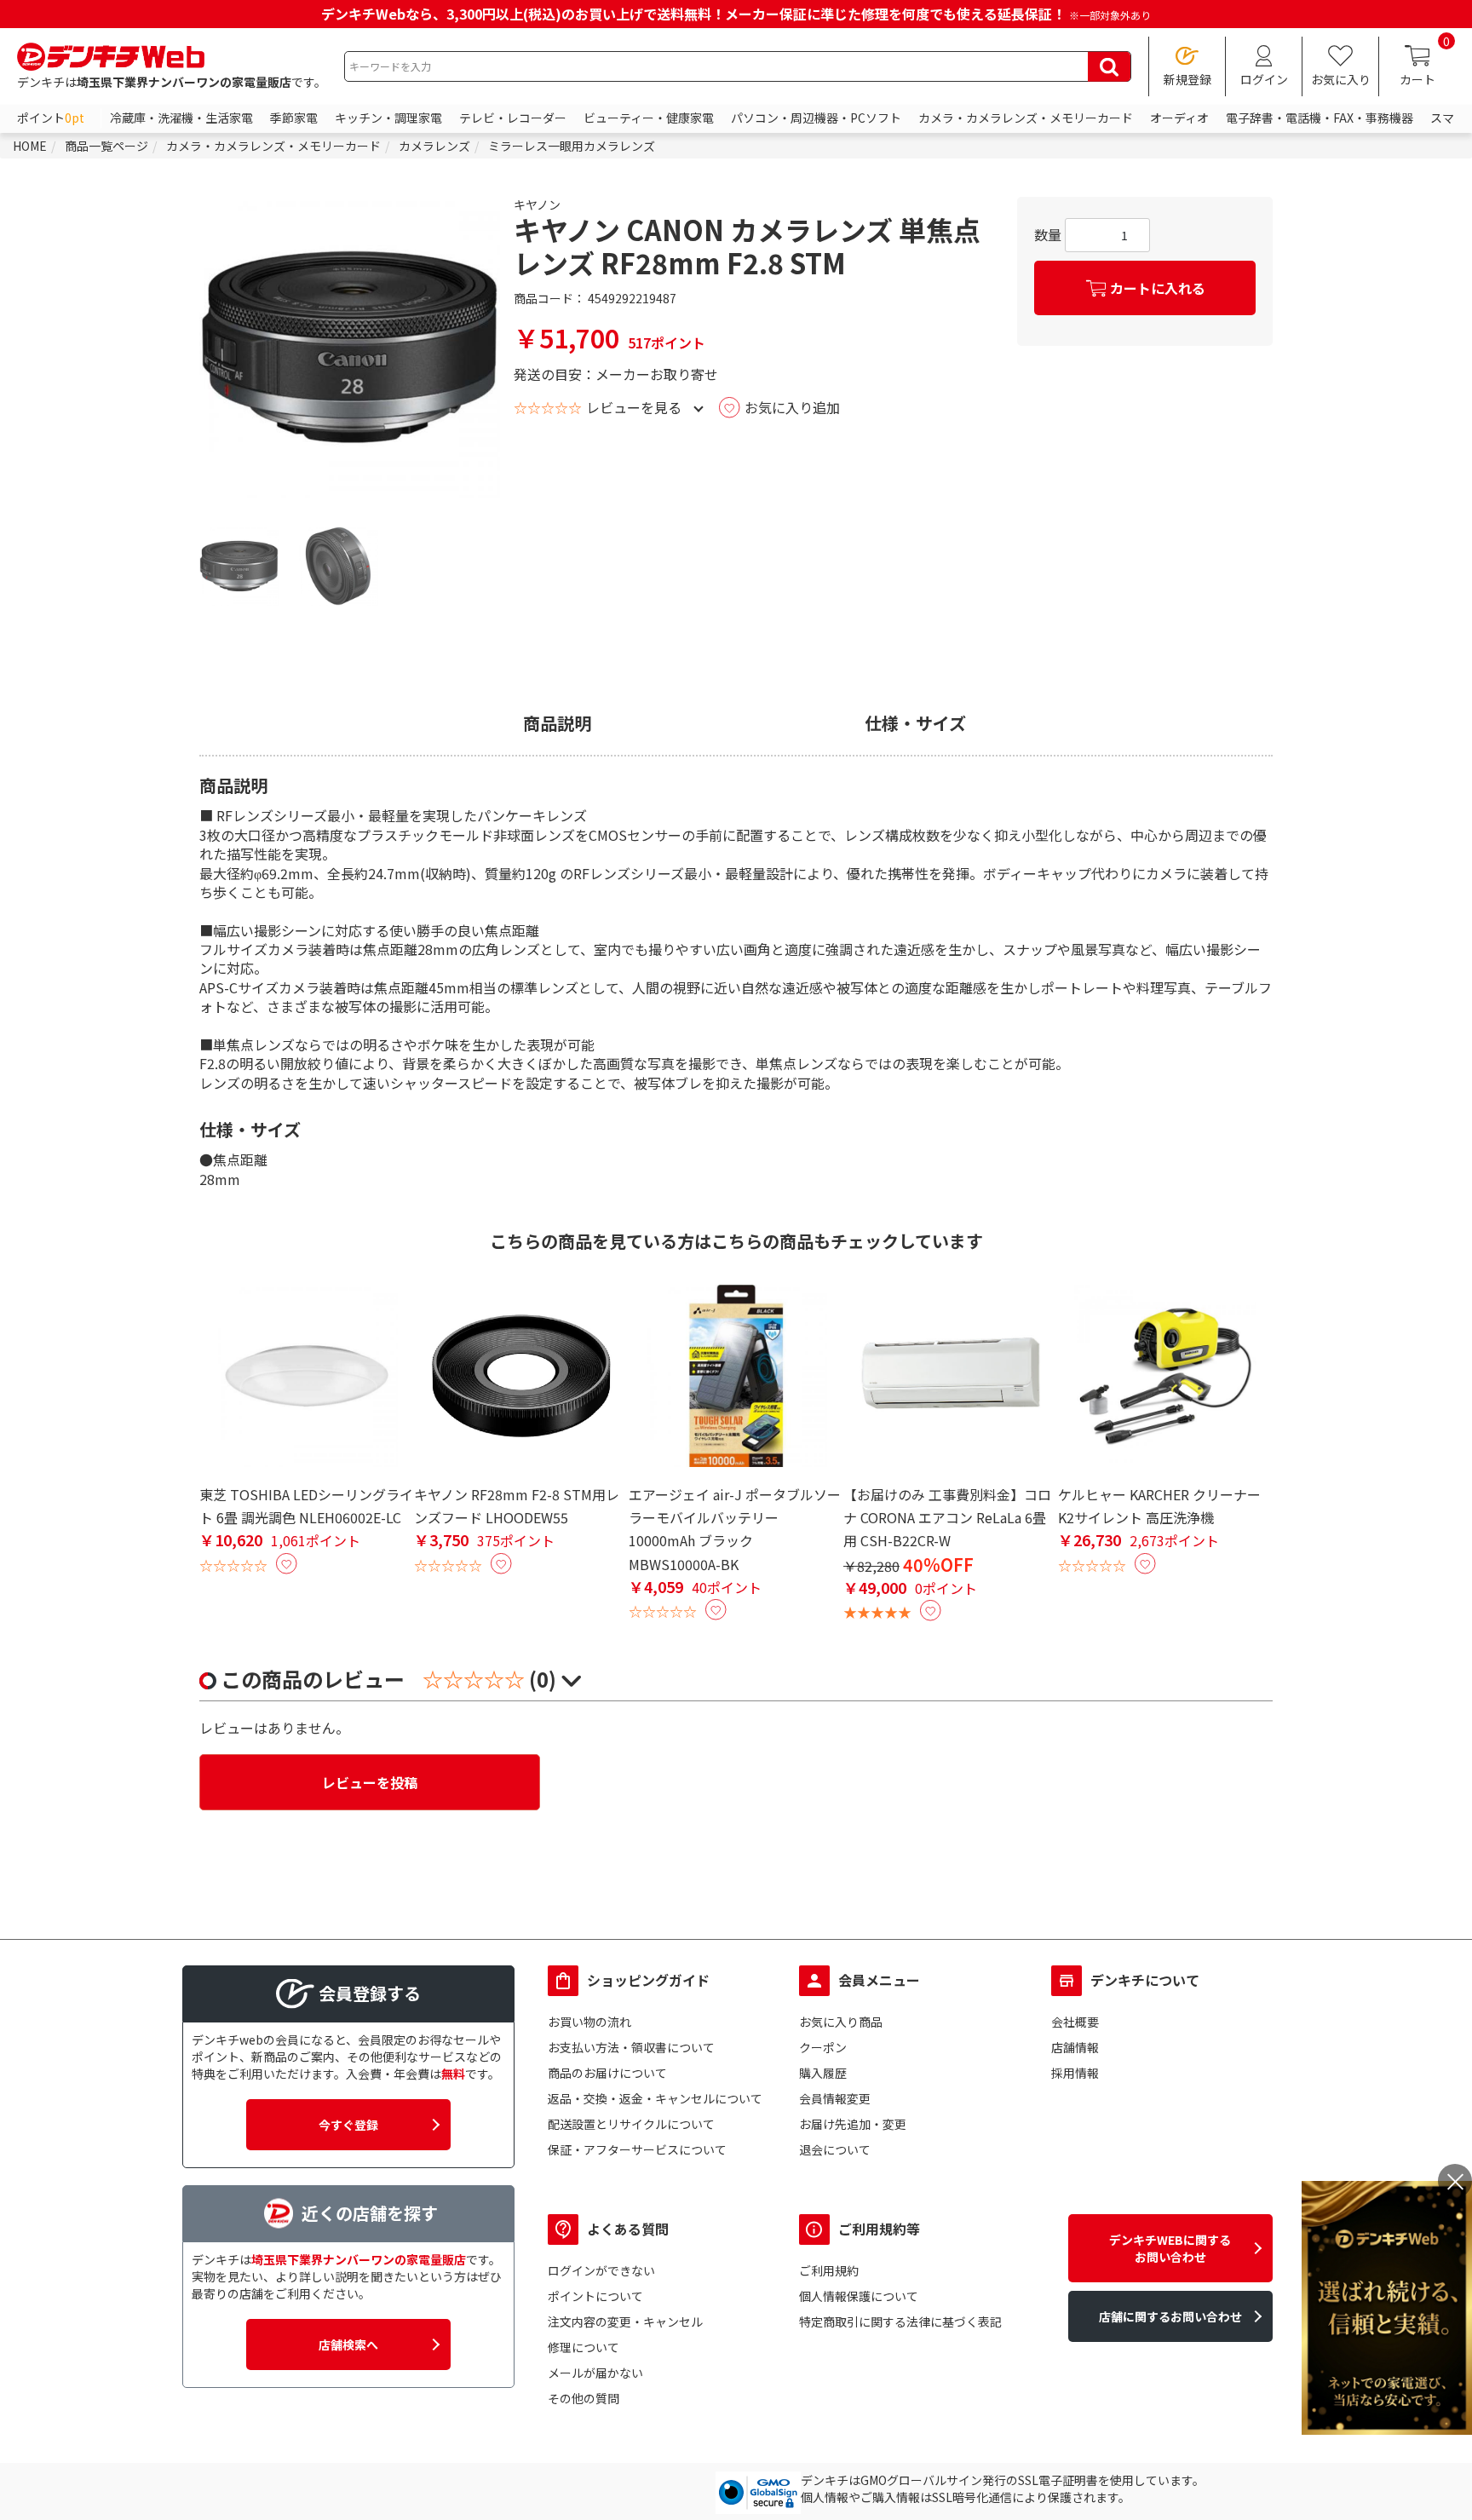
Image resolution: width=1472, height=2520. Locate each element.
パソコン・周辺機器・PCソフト (816, 118)
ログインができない (601, 2270)
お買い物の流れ (589, 2022)
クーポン (823, 2047)
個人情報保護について (859, 2296)
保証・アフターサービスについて (637, 2149)
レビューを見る (634, 407)
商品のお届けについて (607, 2073)
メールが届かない (595, 2373)
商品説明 (557, 723)
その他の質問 (584, 2398)
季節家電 (294, 118)
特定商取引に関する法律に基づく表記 (900, 2322)
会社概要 (1075, 2022)
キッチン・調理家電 (388, 118)
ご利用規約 (829, 2270)
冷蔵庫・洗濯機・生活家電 (181, 118)
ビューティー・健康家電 (649, 118)
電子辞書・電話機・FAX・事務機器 (1320, 118)
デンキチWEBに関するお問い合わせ (1170, 2248)
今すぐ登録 (348, 2125)
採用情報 (1075, 2073)
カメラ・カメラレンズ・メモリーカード (1026, 118)
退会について (835, 2149)
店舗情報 (1075, 2047)
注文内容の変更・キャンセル (625, 2322)
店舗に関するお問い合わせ (1170, 2316)
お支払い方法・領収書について (631, 2047)
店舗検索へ (348, 2345)
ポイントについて (595, 2296)
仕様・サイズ (915, 723)
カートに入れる (1158, 288)
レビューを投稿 (370, 1782)
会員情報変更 (835, 2098)
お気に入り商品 (841, 2022)
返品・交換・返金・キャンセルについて (655, 2098)
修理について (584, 2347)
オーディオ (1179, 118)
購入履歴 (823, 2073)
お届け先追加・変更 (853, 2124)
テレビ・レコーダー (513, 118)
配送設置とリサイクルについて (631, 2124)
